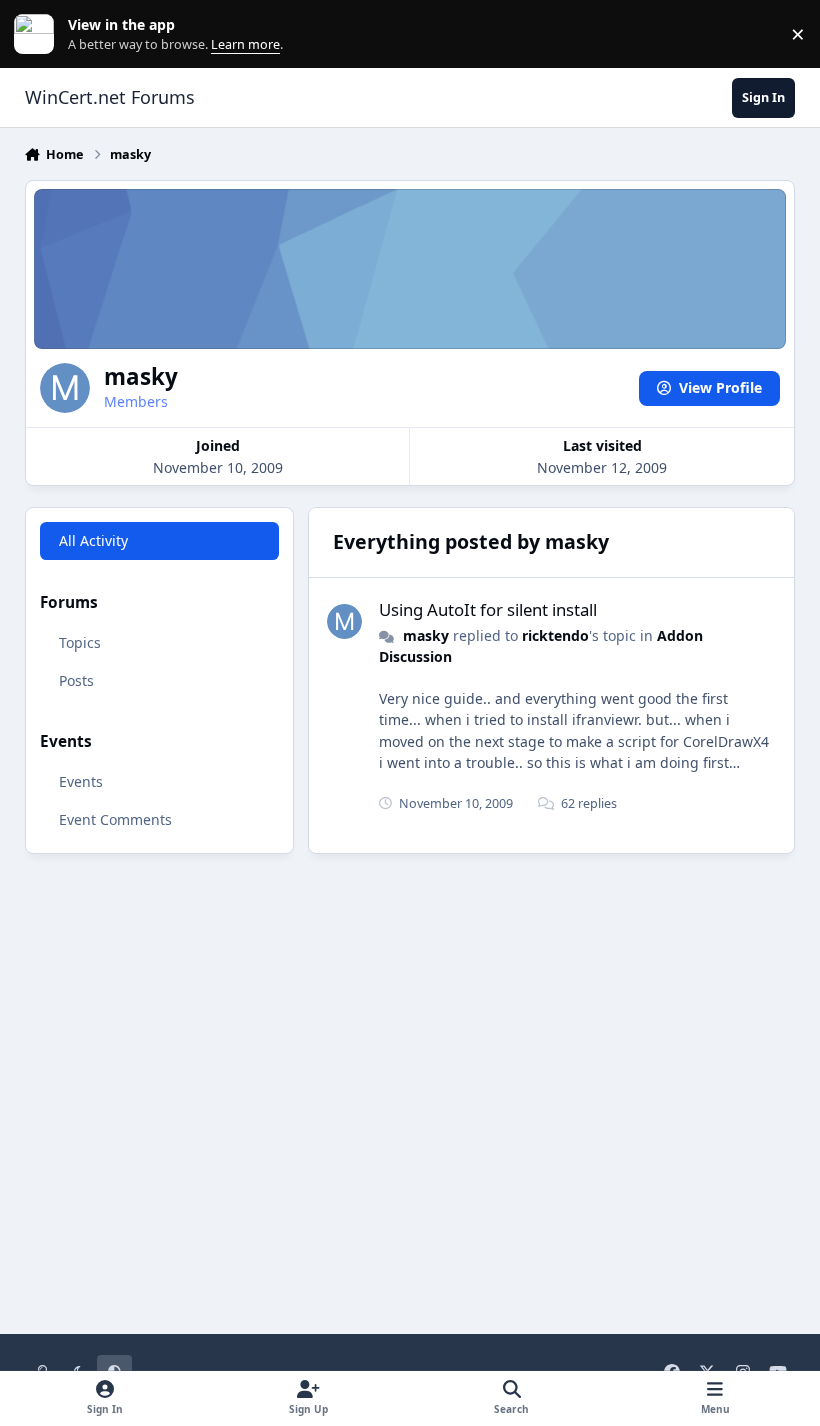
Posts (76, 680)
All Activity (93, 540)
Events (81, 781)
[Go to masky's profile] (344, 621)
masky (426, 635)
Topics (80, 642)
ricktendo (555, 635)
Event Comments (115, 819)
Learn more (38, 34)
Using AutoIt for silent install (488, 609)
